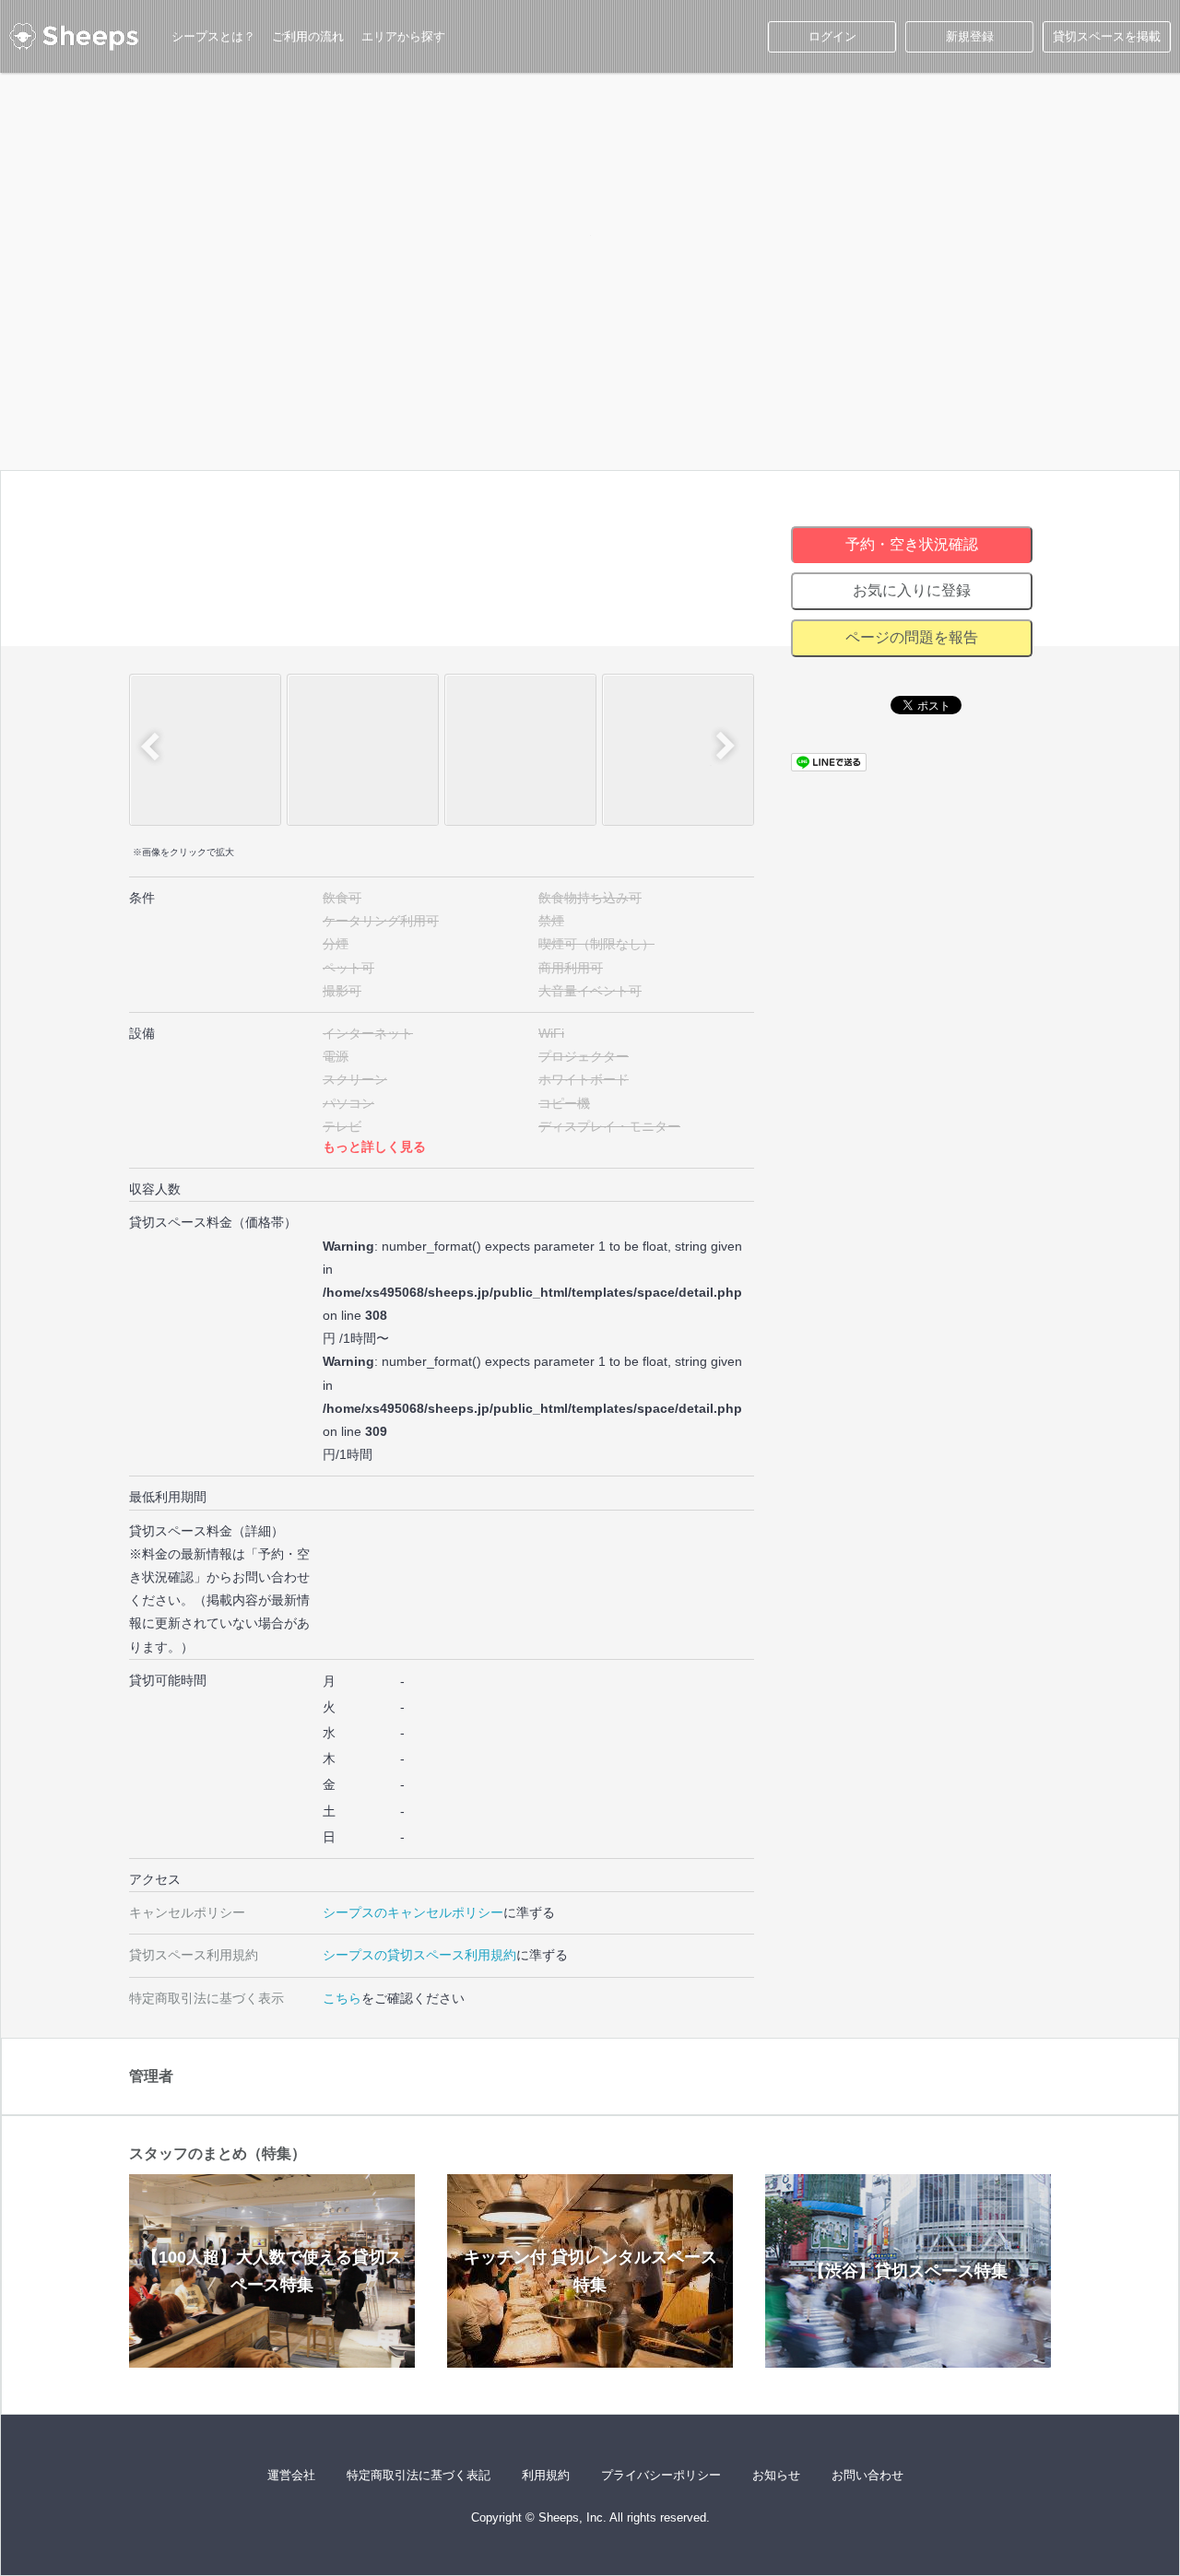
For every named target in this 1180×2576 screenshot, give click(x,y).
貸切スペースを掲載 (1107, 36)
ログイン (832, 36)
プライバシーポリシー (661, 2475)
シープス (74, 37)
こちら (342, 1998)
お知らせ (776, 2475)
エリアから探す (403, 36)
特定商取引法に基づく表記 (419, 2475)
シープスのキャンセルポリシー (413, 1912)
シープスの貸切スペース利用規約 (419, 1955)
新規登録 (970, 36)
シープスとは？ (213, 36)
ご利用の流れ (308, 36)
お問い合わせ (867, 2475)
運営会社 (291, 2475)
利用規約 (546, 2475)
